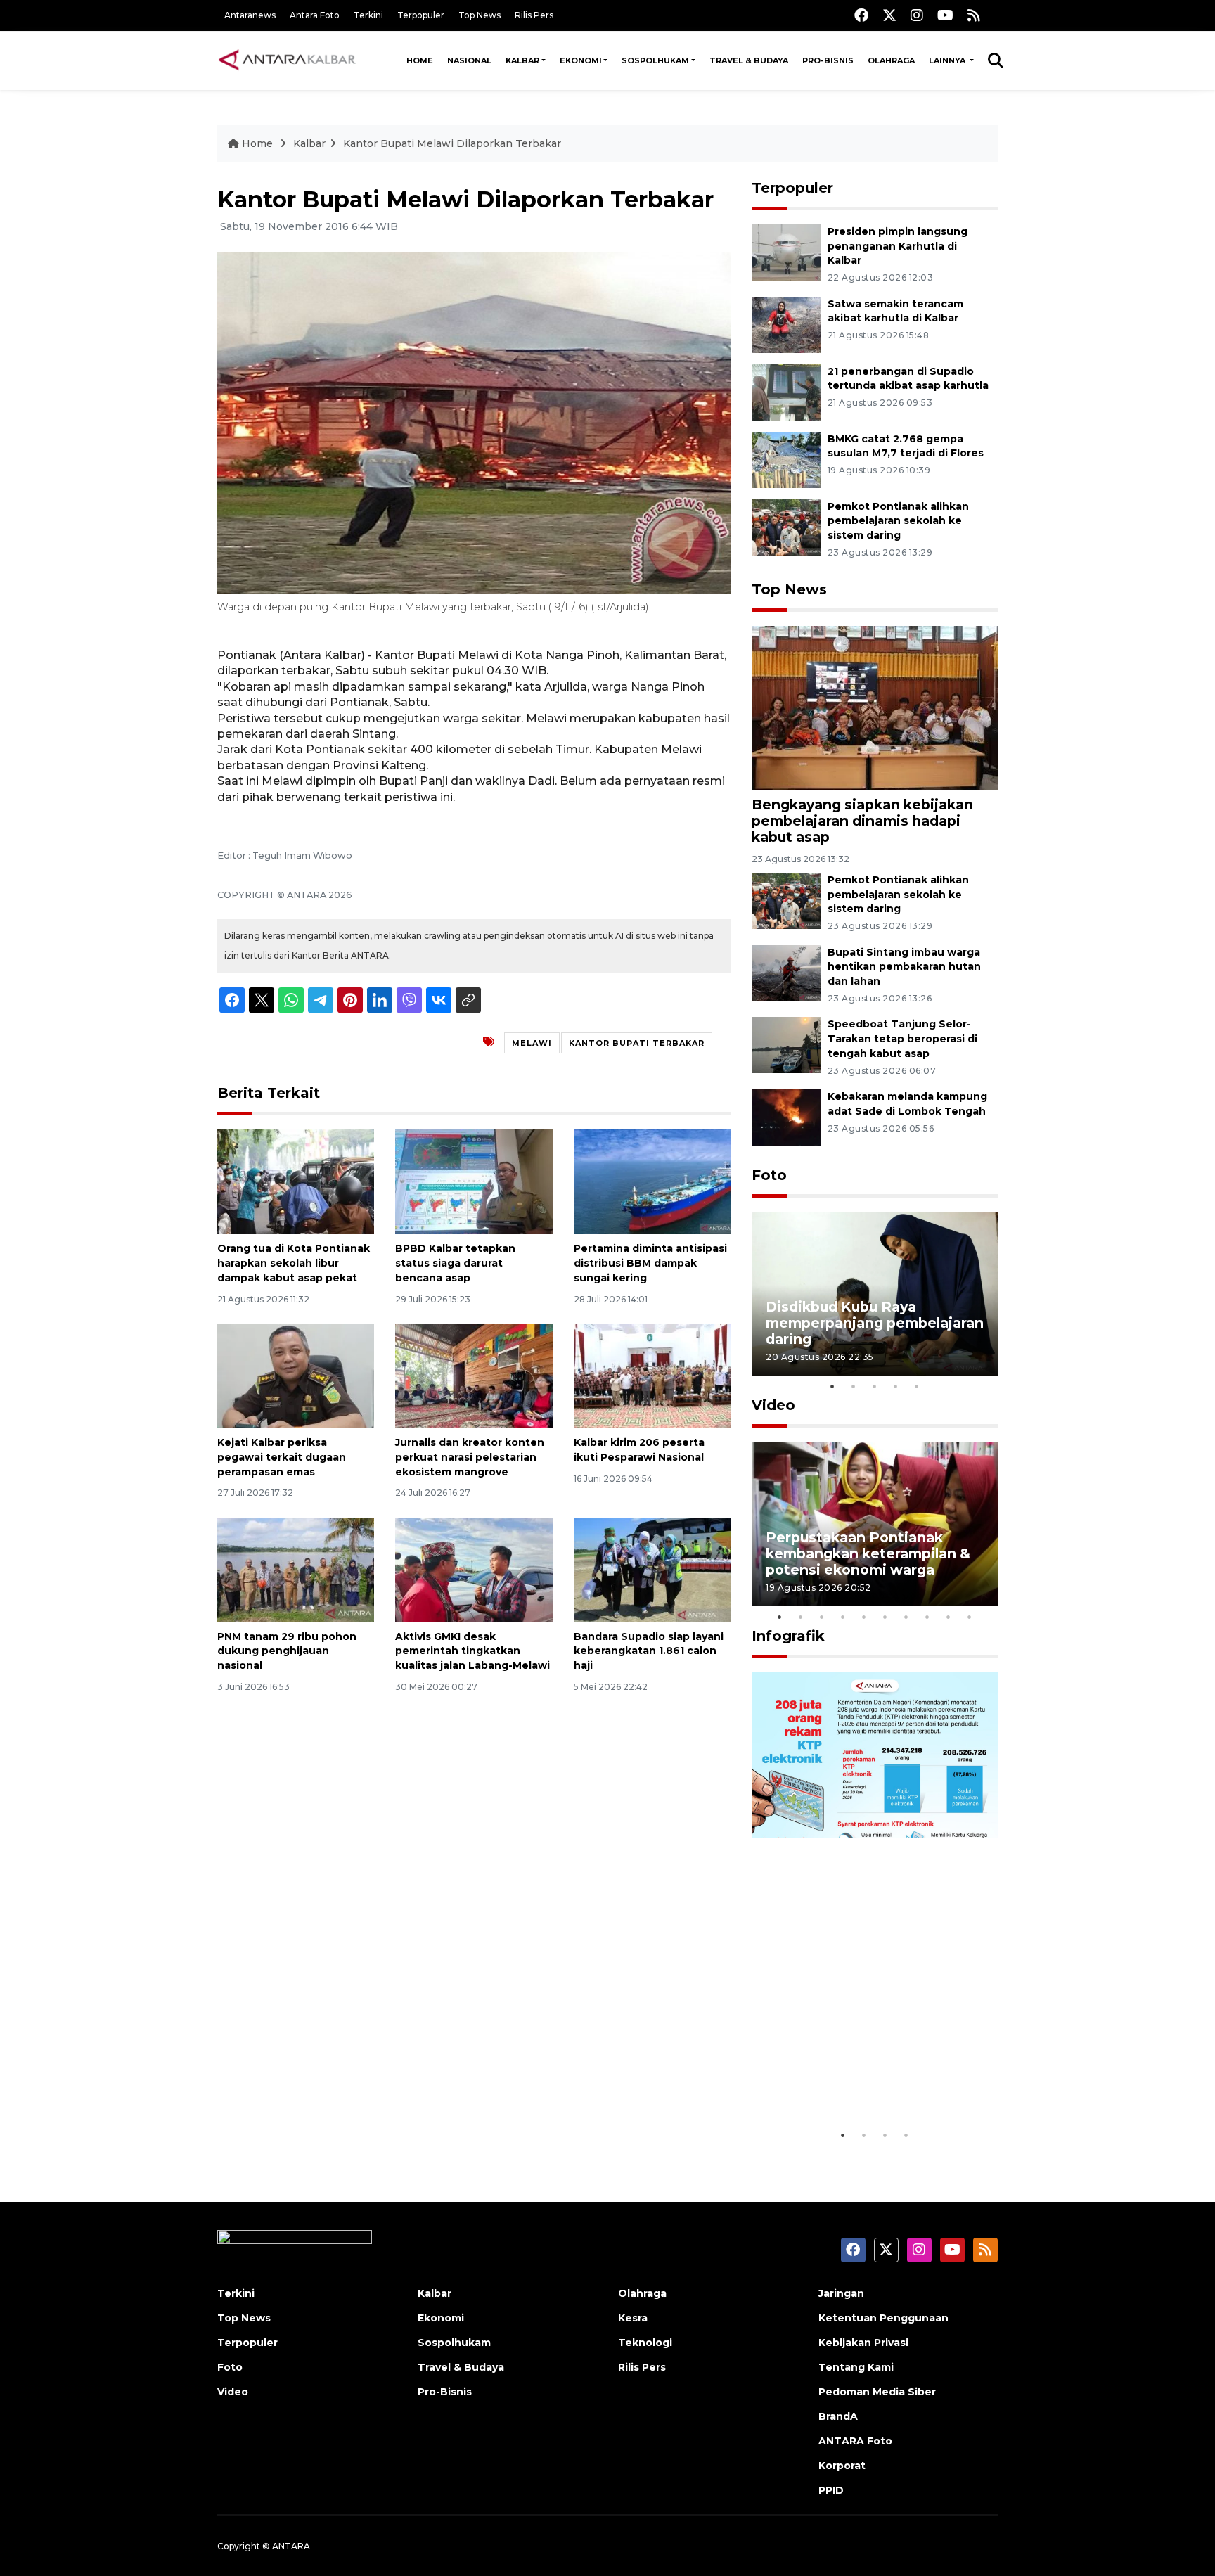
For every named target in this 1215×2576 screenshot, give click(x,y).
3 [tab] (875, 1386)
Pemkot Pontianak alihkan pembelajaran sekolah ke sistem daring (898, 521)
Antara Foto (315, 15)
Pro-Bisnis (828, 60)
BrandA (838, 2416)
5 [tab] (917, 1386)
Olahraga (891, 60)
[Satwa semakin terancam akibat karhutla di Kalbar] (786, 324)
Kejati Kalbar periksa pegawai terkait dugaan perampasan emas (282, 1457)
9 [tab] (949, 1617)
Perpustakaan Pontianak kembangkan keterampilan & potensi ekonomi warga (868, 1553)
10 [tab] (970, 1617)
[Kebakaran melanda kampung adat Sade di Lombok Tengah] (786, 1116)
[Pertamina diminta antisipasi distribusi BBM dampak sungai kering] (652, 1181)
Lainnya (948, 60)
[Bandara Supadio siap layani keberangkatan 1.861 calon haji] (652, 1569)
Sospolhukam (655, 60)
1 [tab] (832, 1386)
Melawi (532, 1043)
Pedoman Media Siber (877, 2392)
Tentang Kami (856, 2367)
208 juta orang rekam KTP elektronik (858, 2078)
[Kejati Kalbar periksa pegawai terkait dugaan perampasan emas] (296, 1375)
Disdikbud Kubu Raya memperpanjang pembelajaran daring (875, 1323)
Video (773, 1405)
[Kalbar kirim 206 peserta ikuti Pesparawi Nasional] (652, 1375)
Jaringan (841, 2293)
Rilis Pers (534, 15)
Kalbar (522, 60)
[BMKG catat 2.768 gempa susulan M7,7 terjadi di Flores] (786, 459)
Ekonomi (581, 60)
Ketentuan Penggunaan (883, 2318)
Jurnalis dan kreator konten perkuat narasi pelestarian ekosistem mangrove (470, 1457)
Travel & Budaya (749, 60)
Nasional (469, 60)
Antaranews (250, 15)
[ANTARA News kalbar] (288, 60)
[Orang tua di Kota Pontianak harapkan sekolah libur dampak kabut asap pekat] (296, 1181)
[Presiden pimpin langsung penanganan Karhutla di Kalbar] (786, 251)
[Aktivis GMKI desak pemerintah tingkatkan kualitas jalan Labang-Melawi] (474, 1569)
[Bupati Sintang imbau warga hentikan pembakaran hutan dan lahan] (786, 972)
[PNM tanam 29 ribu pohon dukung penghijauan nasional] (296, 1569)
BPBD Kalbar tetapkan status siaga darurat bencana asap (455, 1263)
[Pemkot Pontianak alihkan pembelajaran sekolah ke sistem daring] (786, 526)
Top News (480, 15)
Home (420, 60)
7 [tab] (906, 1617)
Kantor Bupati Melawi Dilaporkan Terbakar (452, 143)
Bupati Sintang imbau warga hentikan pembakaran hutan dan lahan (904, 967)
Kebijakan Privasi (863, 2343)
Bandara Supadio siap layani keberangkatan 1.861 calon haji (649, 1651)
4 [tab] (896, 1386)
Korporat (842, 2466)
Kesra (633, 2318)
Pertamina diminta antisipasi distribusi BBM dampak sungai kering (650, 1263)
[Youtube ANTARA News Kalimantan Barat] (945, 15)
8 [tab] (927, 1617)
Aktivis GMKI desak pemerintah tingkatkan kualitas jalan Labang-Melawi (472, 1651)
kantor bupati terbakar (637, 1043)
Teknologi (645, 2343)
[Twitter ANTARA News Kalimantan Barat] (889, 15)
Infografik (788, 1636)
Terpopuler (421, 15)
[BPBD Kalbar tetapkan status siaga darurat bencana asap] (474, 1181)
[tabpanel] (875, 1294)
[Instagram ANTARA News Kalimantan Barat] (917, 15)
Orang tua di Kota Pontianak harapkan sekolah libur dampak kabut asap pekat (294, 1263)
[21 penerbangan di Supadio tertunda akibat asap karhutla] (786, 391)
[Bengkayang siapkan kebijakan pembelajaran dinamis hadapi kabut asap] (875, 707)
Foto (769, 1175)
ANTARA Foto (855, 2441)
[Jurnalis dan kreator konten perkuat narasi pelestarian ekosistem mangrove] (474, 1375)
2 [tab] (854, 1386)
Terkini (368, 15)
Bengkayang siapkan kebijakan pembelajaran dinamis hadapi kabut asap (862, 821)
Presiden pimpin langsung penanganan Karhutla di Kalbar (898, 246)
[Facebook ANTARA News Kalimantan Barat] (861, 15)
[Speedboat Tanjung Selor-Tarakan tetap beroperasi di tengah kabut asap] (786, 1045)
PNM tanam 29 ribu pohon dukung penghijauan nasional (287, 1651)
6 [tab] (885, 1617)
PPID (831, 2490)
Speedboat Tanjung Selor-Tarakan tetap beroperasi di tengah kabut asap (902, 1039)
